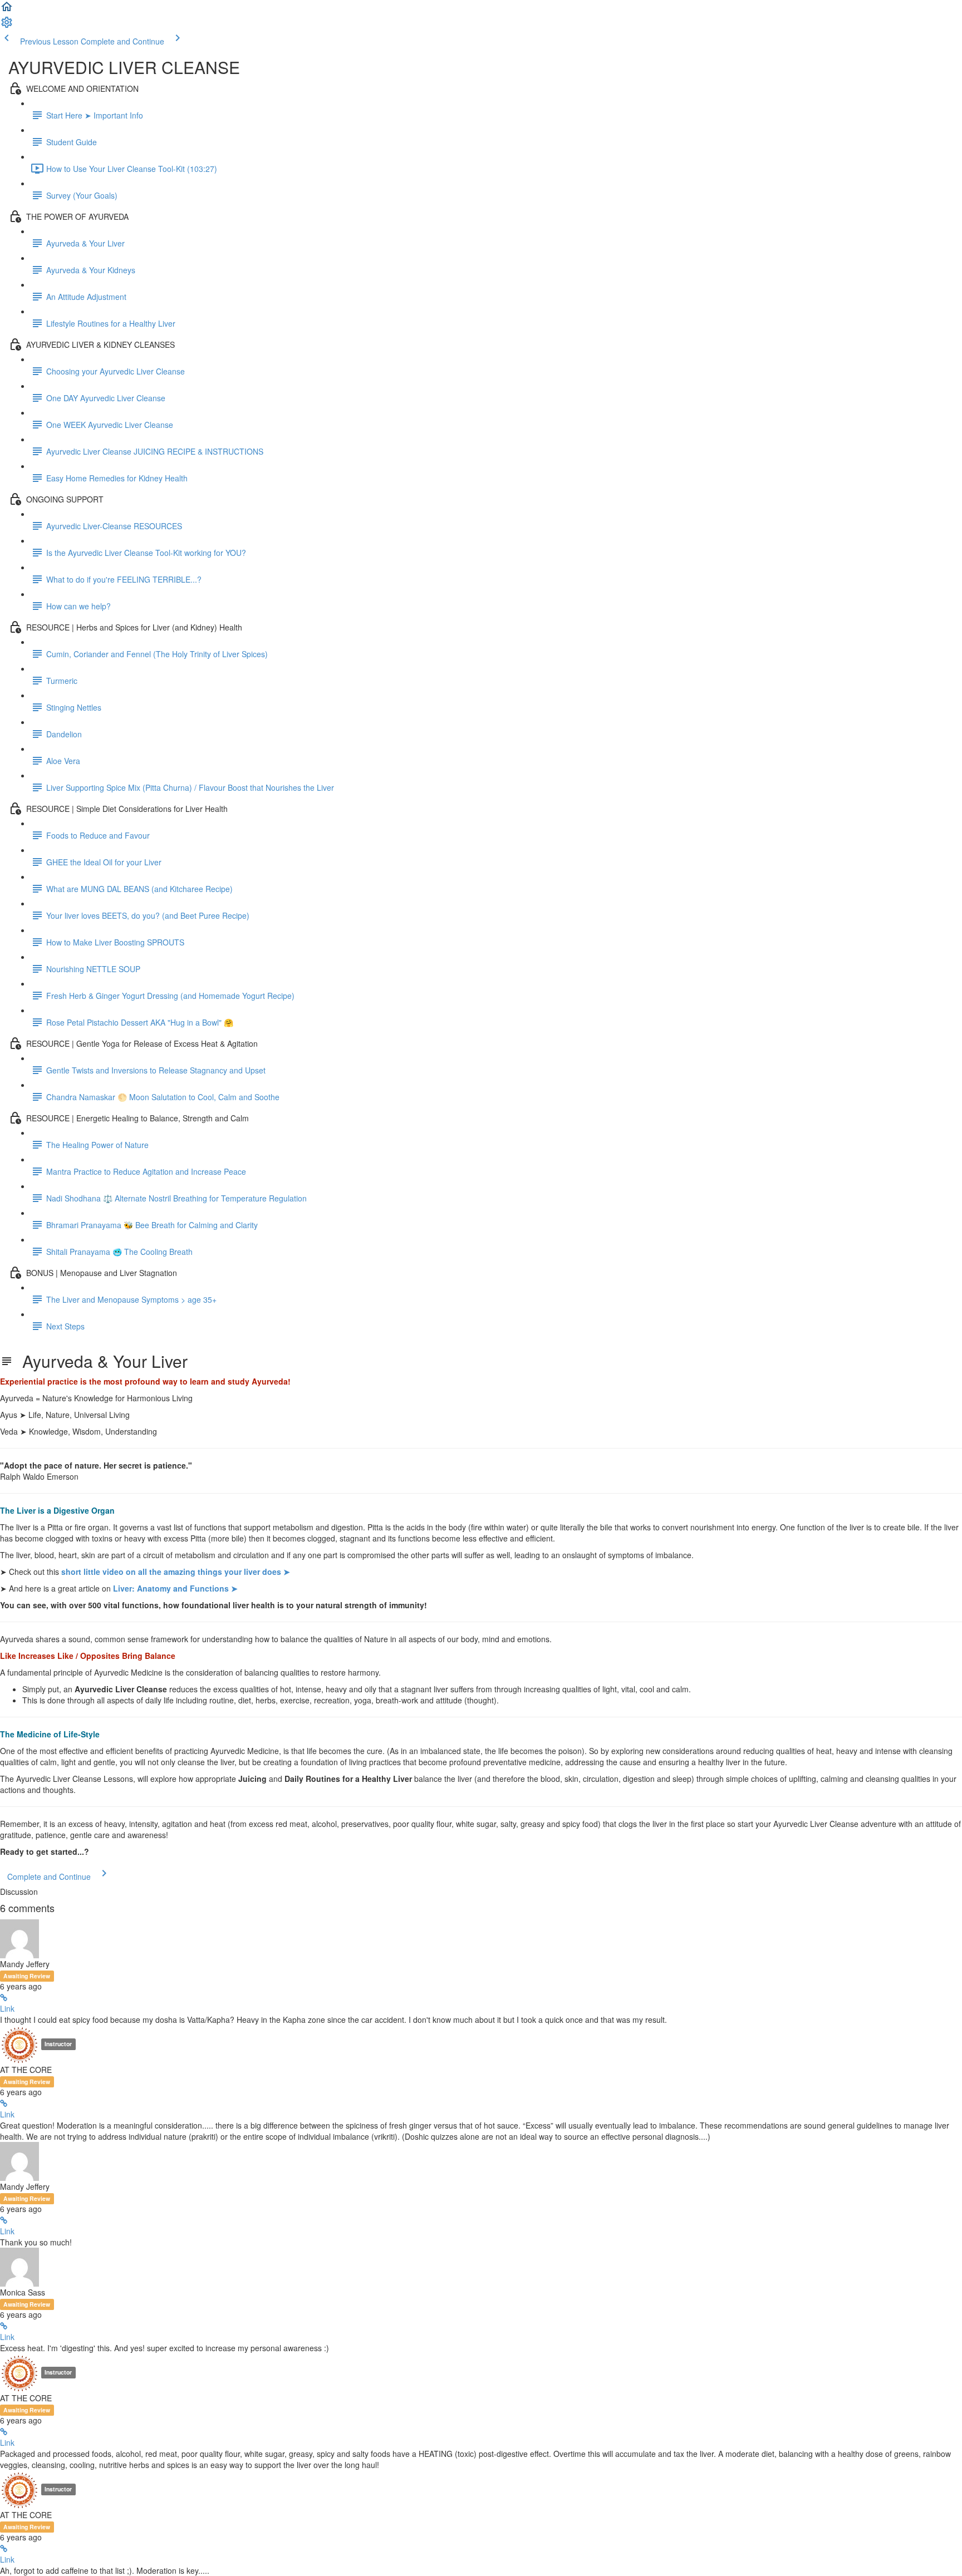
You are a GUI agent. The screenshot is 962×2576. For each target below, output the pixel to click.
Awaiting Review (27, 1976)
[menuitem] (7, 26)
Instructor (58, 2044)
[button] (7, 10)
